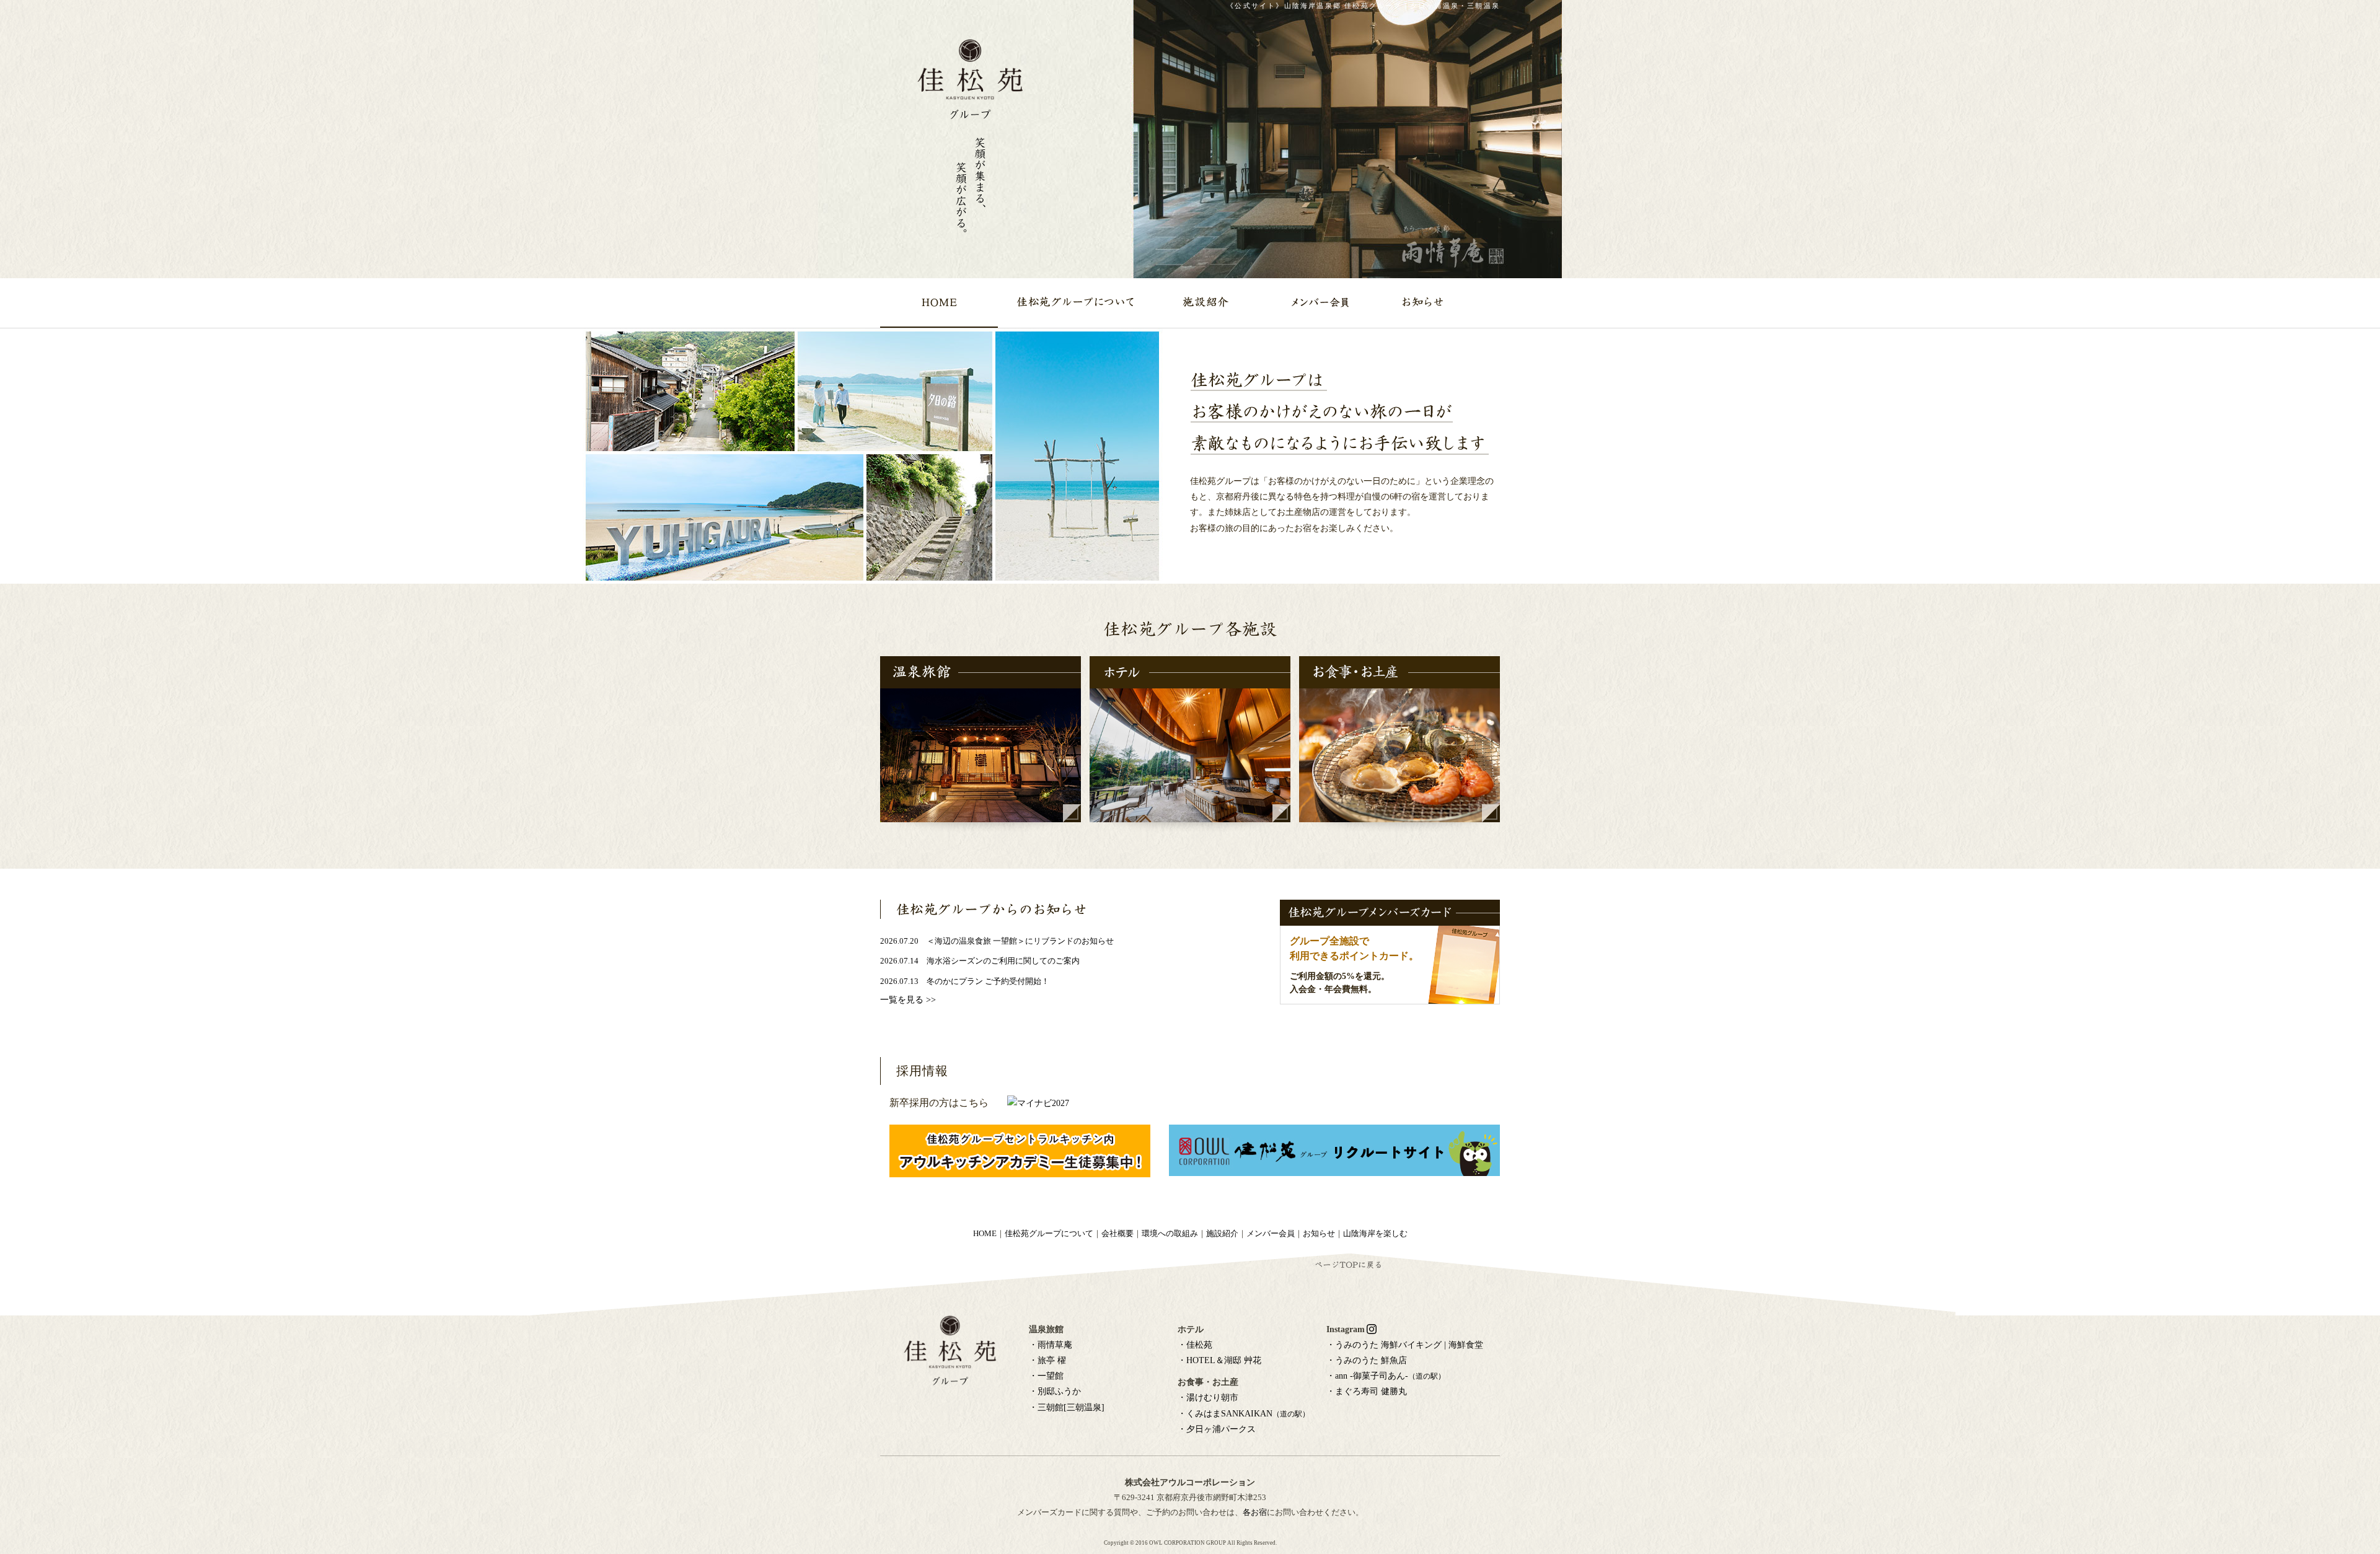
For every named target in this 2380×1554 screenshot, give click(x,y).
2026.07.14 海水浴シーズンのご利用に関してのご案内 (980, 961)
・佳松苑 (1195, 1345)
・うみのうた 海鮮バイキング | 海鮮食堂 (1405, 1345)
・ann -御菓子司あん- (1386, 1376)
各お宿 (1255, 1512)
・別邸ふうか (1055, 1391)
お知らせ (1319, 1234)
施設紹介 (1222, 1234)
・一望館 (1046, 1376)
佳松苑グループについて (1049, 1234)
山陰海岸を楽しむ (1375, 1234)
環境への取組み (1170, 1234)
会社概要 (1117, 1234)
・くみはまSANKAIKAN (1244, 1414)
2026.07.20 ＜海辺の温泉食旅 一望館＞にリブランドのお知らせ (997, 941)
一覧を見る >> (908, 1000)
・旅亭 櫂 (1047, 1360)
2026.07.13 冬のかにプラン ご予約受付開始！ (965, 981)
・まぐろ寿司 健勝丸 (1367, 1391)
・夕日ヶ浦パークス (1217, 1429)
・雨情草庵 (1051, 1345)
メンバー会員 (1271, 1234)
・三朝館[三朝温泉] (1067, 1407)
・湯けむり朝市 (1208, 1398)
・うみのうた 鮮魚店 (1367, 1360)
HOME (985, 1234)
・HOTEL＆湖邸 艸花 (1219, 1360)
